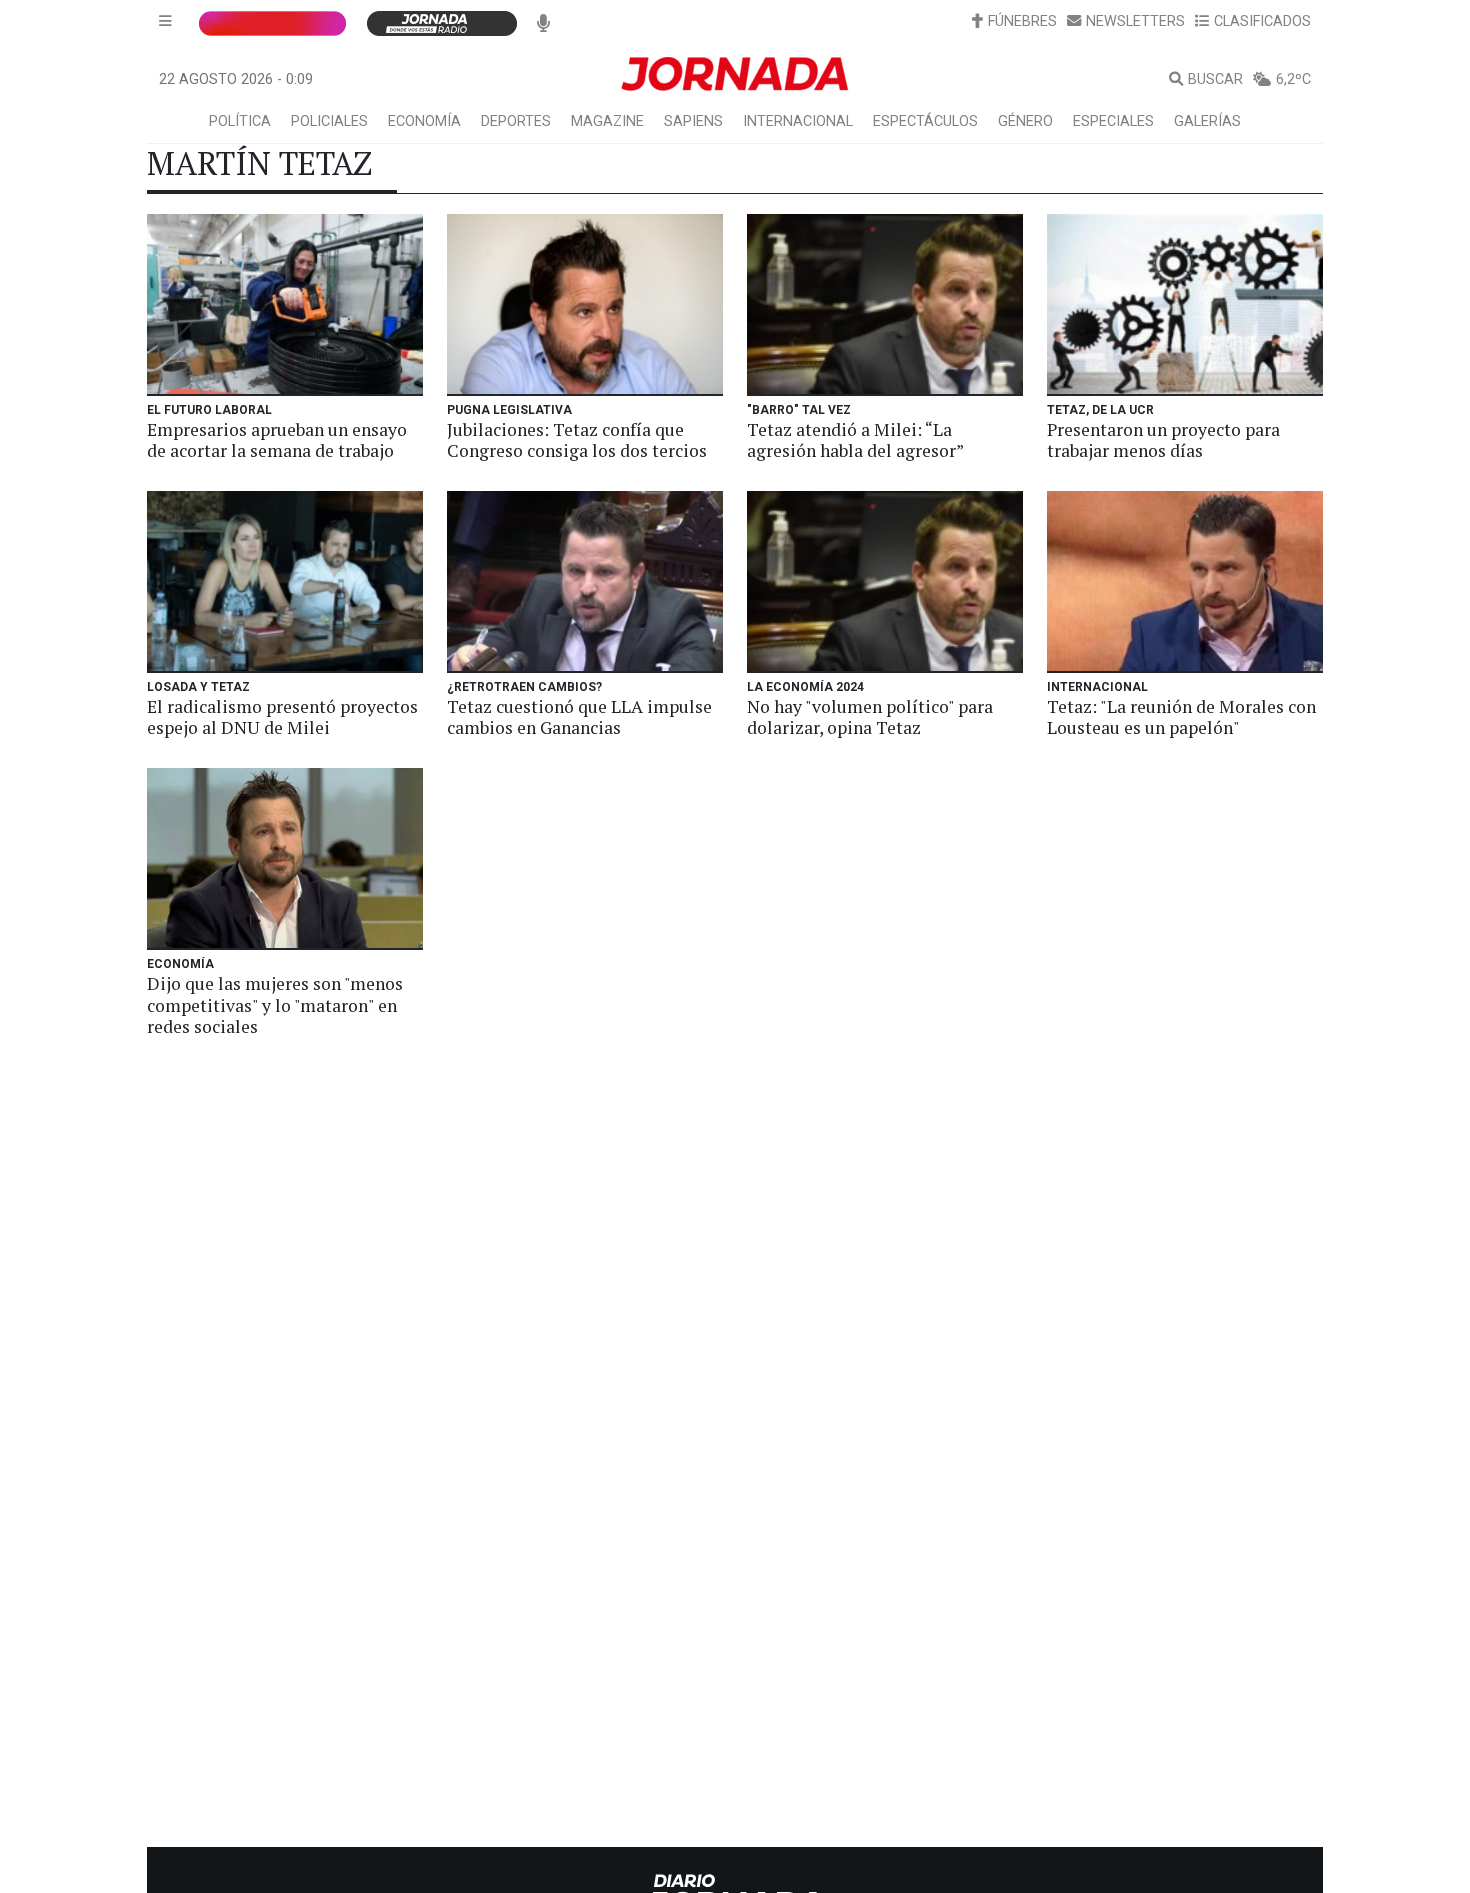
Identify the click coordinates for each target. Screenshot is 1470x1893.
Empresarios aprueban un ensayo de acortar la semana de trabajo (277, 440)
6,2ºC (1293, 79)
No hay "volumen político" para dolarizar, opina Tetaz (870, 717)
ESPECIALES (1113, 121)
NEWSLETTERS (1135, 21)
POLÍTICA (240, 121)
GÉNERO (1025, 121)
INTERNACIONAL (798, 121)
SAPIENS (693, 121)
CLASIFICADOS (1262, 21)
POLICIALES (329, 121)
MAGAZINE (607, 121)
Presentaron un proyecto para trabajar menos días (1163, 440)
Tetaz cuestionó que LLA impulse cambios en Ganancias (579, 717)
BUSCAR (1215, 79)
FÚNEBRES (1022, 21)
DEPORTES (516, 121)
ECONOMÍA (424, 121)
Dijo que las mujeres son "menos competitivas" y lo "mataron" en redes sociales (275, 1004)
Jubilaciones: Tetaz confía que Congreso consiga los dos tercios (577, 440)
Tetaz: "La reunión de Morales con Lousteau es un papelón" (1181, 717)
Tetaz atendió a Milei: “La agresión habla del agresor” (855, 440)
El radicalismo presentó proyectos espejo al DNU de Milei (282, 717)
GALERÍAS (1207, 121)
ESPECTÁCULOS (925, 121)
